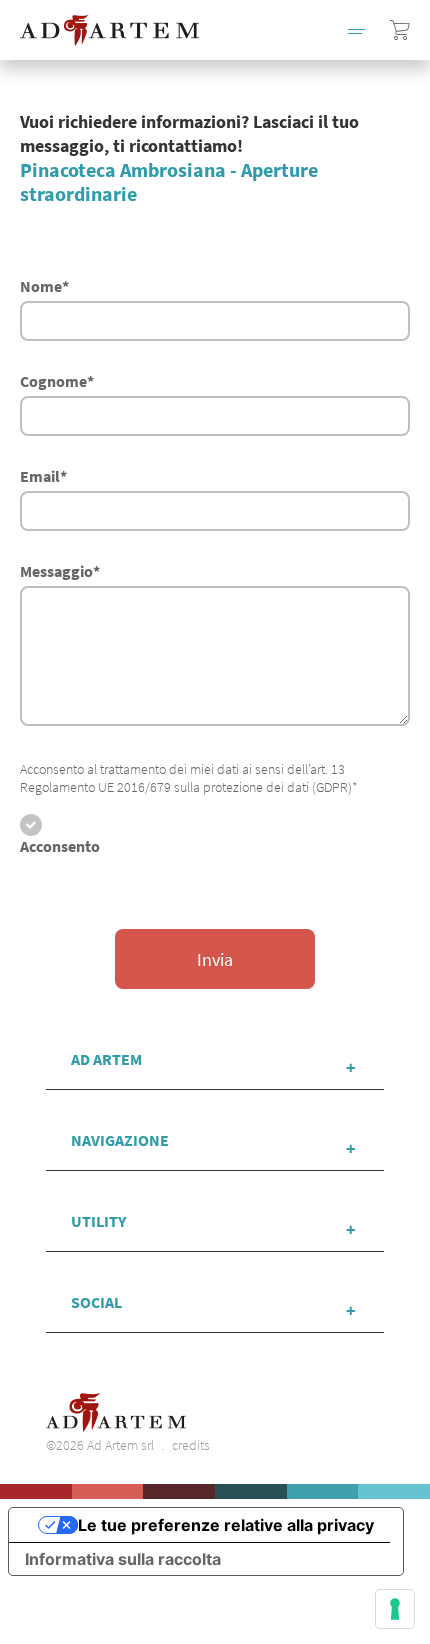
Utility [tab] (98, 1221)
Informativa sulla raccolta (123, 1559)
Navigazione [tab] (120, 1140)
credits (191, 1445)
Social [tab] (96, 1302)
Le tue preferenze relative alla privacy (226, 1525)
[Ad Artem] (109, 30)
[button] (356, 30)
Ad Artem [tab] (106, 1059)
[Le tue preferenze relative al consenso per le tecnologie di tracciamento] (395, 1609)
